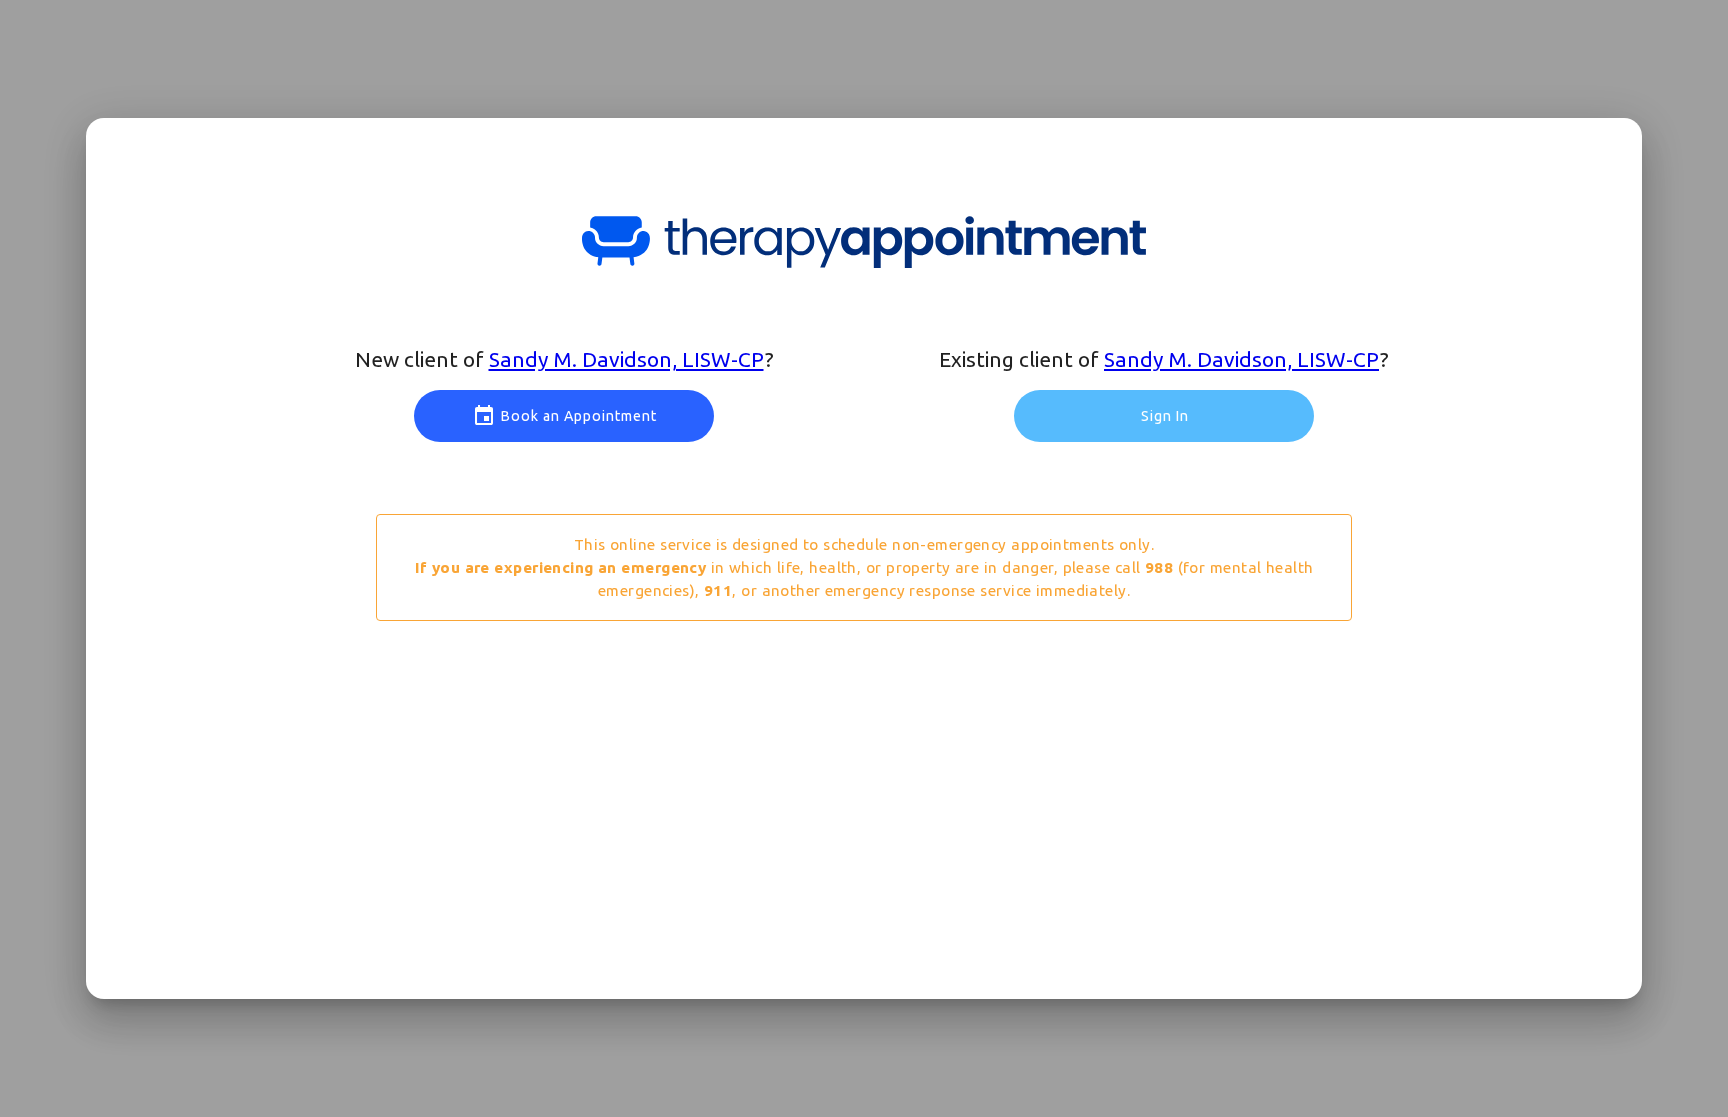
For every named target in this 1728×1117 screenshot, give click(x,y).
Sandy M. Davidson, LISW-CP (626, 359)
